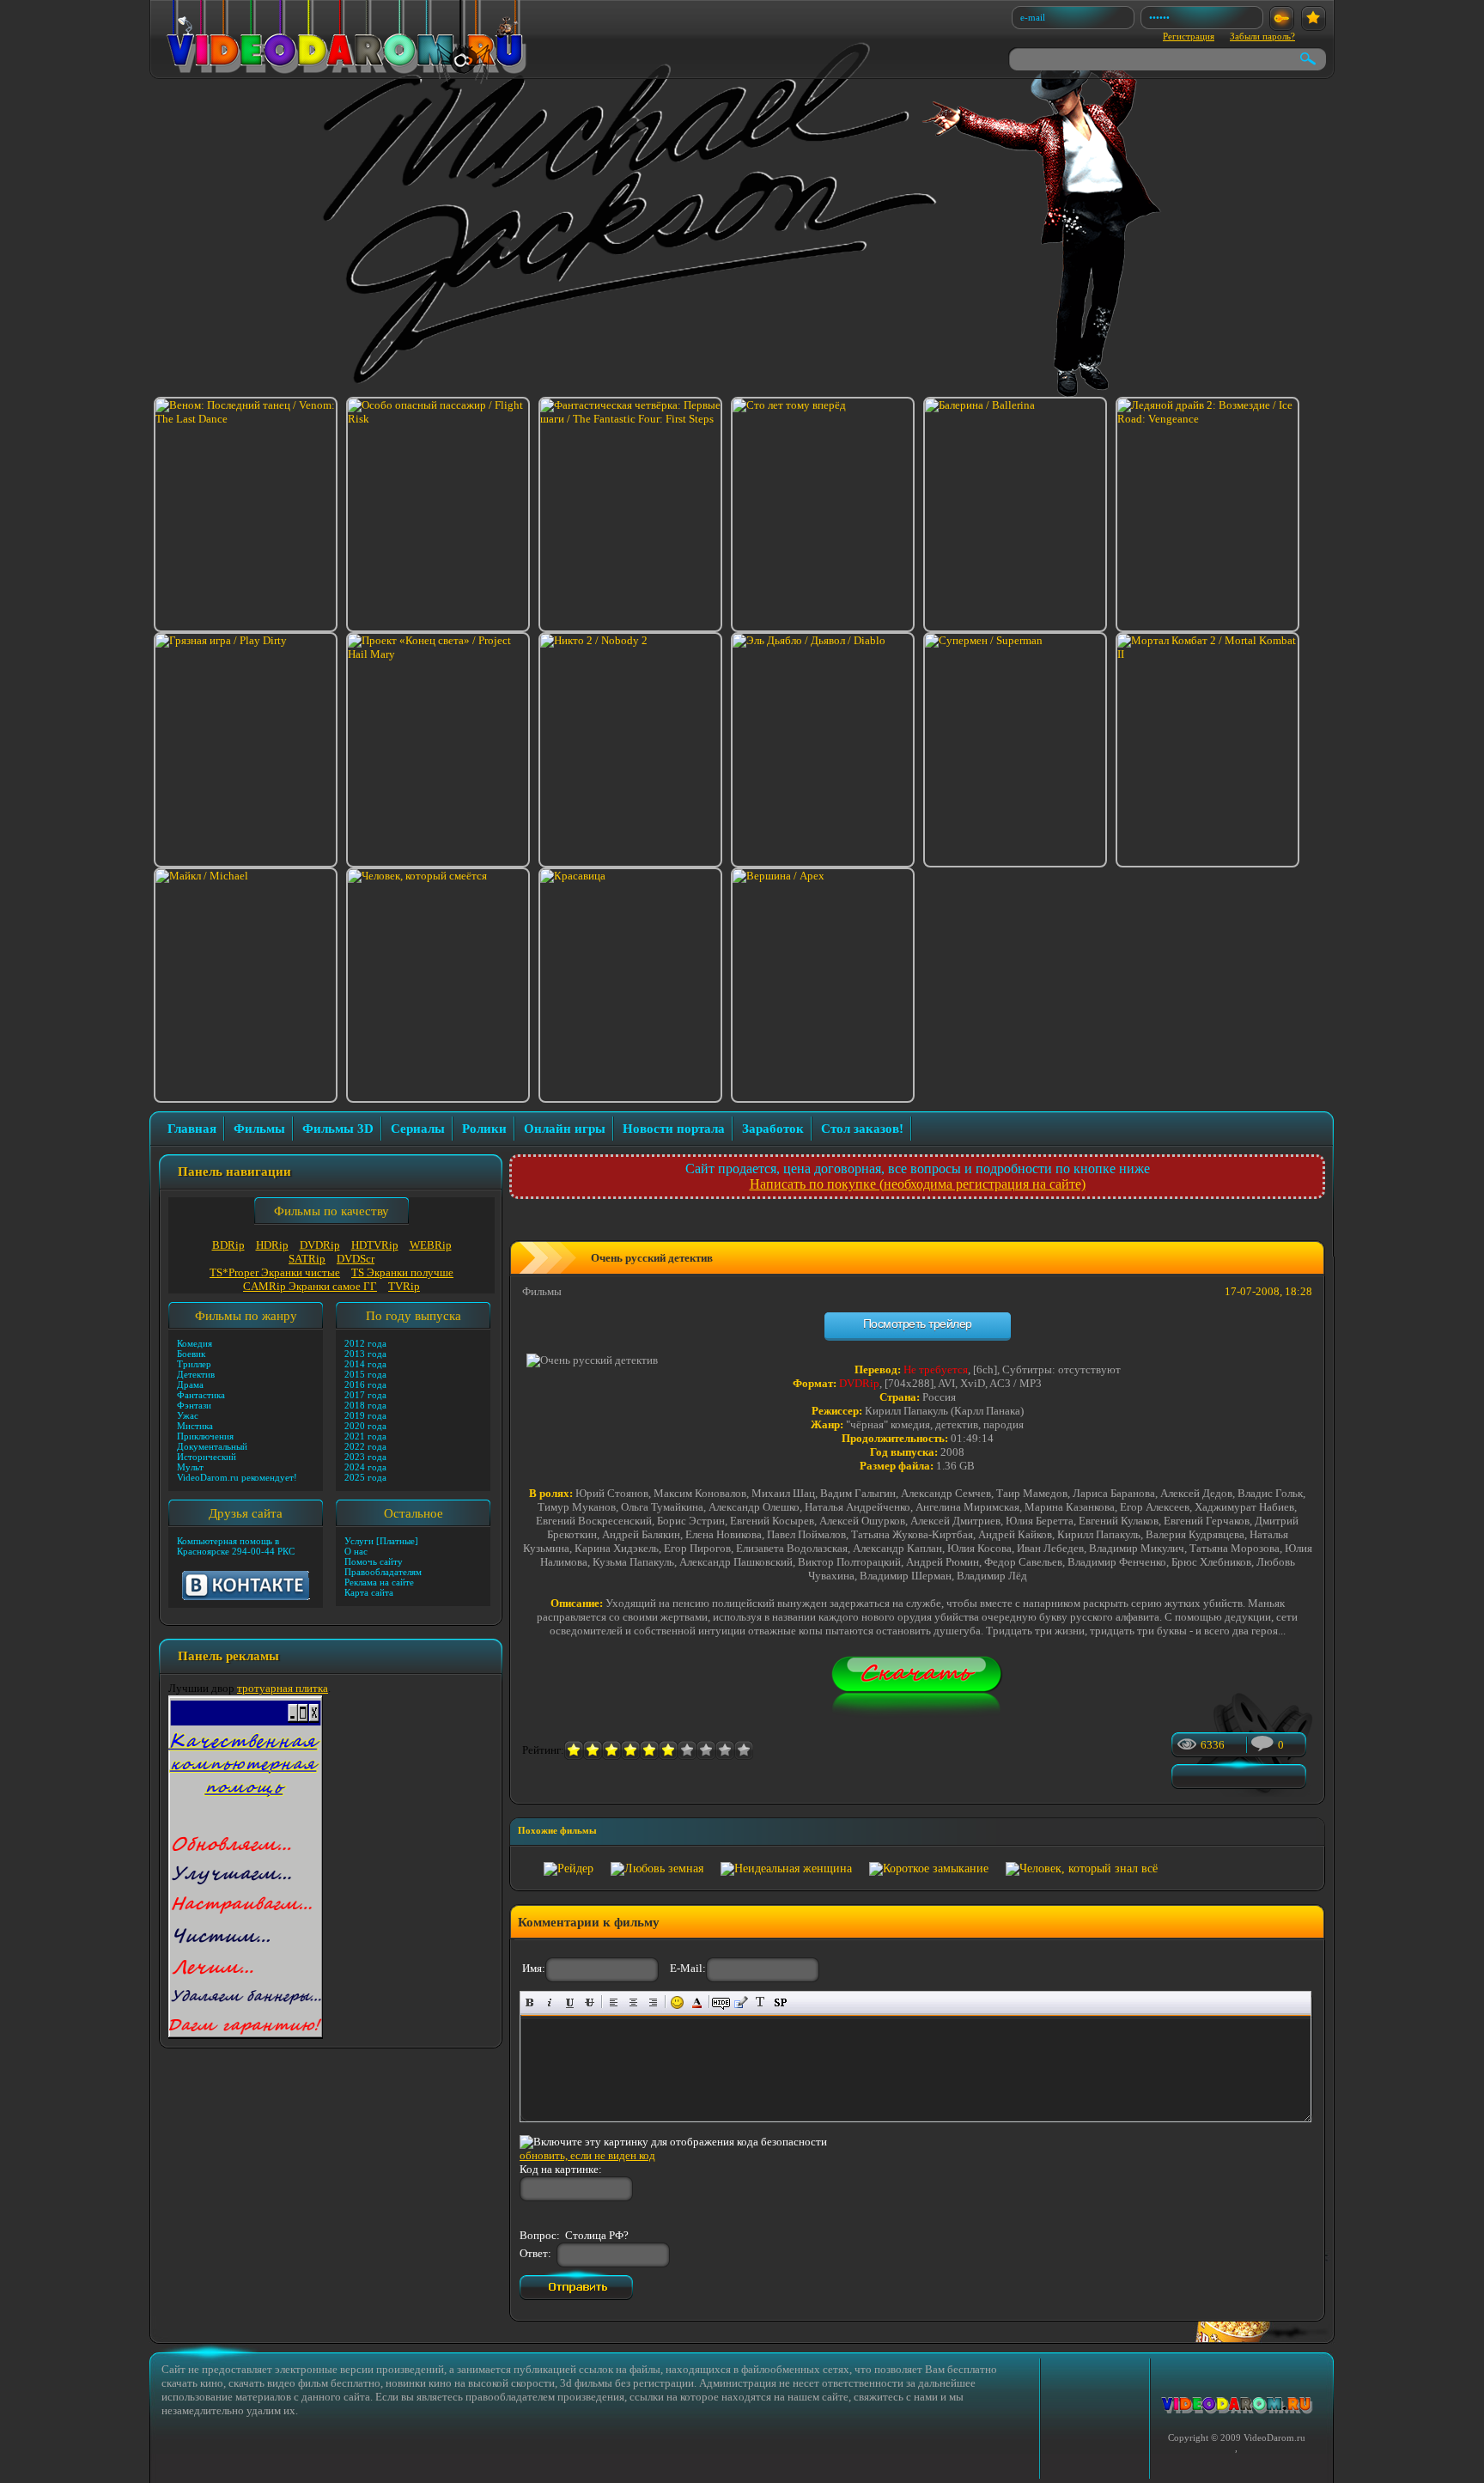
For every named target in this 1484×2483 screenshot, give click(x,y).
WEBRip (431, 1245)
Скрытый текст (721, 2002)
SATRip (307, 1259)
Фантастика (201, 1395)
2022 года (365, 1446)
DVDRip (320, 1245)
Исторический (207, 1457)
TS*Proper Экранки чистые (275, 1272)
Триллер (194, 1364)
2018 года (365, 1405)
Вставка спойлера (780, 2002)
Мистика (195, 1426)
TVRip (404, 1286)
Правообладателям (383, 1572)
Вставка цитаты (741, 2002)
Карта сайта (369, 1592)
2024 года (365, 1467)
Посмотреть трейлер (918, 1324)
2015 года (365, 1374)
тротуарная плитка (283, 1688)
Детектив (196, 1374)
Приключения (205, 1436)
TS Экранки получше (402, 1272)
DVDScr (356, 1259)
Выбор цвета (697, 2002)
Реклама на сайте (379, 1582)
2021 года (365, 1436)
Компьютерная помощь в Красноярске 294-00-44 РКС (236, 1546)
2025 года (365, 1477)
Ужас (188, 1415)
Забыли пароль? (1262, 36)
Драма (190, 1385)
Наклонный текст (550, 2002)
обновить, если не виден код (587, 2155)
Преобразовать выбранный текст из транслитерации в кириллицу (760, 2002)
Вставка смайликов (677, 2002)
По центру (633, 2002)
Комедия (195, 1343)
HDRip (272, 1245)
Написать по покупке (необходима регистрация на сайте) (918, 1184)
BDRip (228, 1245)
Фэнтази (194, 1405)
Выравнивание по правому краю (653, 2002)
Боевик (191, 1354)
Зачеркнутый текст (590, 2002)
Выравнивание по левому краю (614, 2002)
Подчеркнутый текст (570, 2002)
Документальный (212, 1446)
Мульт (190, 1467)
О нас (356, 1551)
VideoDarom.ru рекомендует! (237, 1477)
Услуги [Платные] (381, 1541)
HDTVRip (375, 1245)
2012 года (365, 1343)
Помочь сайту (374, 1561)
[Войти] (1282, 18)
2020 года (365, 1426)
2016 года (365, 1385)
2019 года (365, 1415)
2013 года (365, 1354)
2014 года (365, 1364)
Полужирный (530, 2002)
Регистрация (1189, 36)
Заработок (773, 1129)
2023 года (365, 1457)
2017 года (365, 1395)
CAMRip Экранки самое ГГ (310, 1286)
